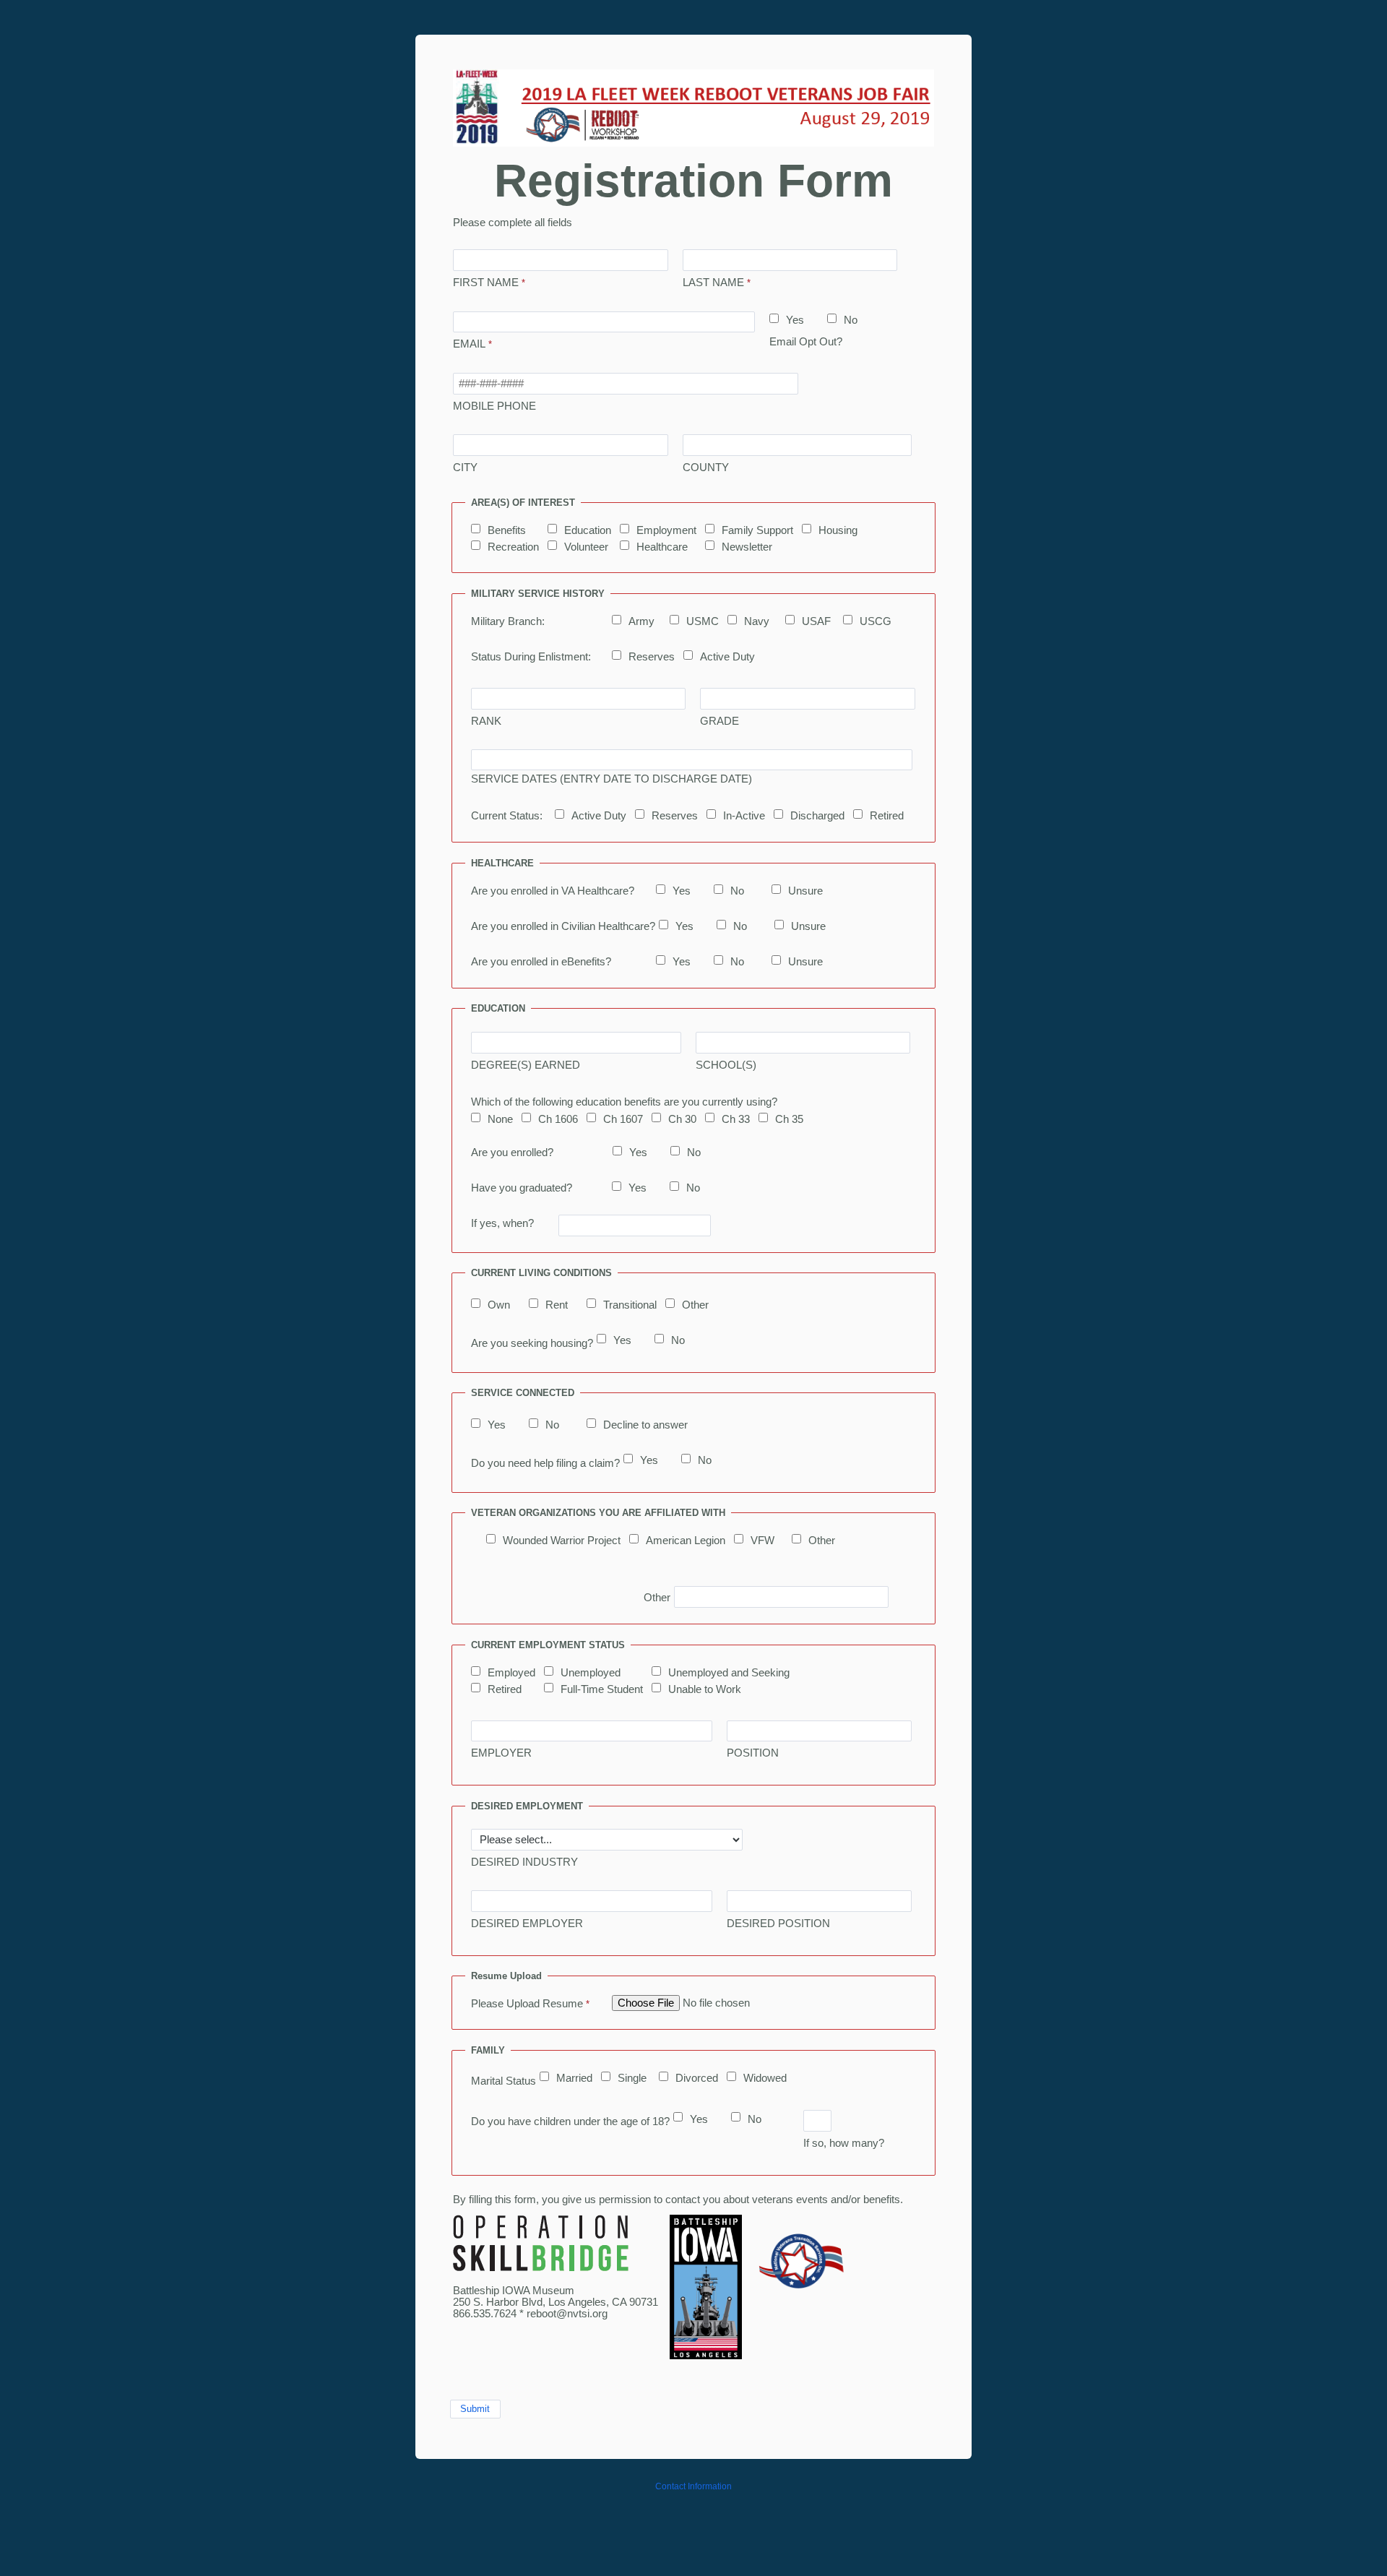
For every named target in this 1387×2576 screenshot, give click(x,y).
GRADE (720, 721)
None (500, 1119)
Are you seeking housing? (532, 1343)
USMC (703, 621)
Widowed (765, 2078)
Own (499, 1305)
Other (695, 1305)
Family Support (757, 530)
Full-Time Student (602, 1689)
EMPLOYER (501, 1753)
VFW (762, 1541)
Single (632, 2078)
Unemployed (591, 1673)
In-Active (744, 816)
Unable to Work (705, 1689)
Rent (557, 1305)
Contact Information (693, 2486)
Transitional (630, 1305)
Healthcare (662, 547)
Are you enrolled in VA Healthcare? (553, 891)
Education (588, 530)
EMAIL (469, 344)
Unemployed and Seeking (729, 1673)
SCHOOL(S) (726, 1065)
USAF (816, 621)
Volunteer (586, 547)
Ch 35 (789, 1119)
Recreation (513, 547)
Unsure (805, 891)
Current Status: (507, 816)
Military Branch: (508, 621)
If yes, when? (502, 1223)
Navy (757, 621)
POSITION (753, 1753)
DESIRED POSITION (778, 1924)
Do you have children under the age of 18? (570, 2121)
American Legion (686, 1541)
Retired (887, 816)
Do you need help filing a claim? (545, 1463)
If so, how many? (844, 2143)
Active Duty (727, 657)
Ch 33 (736, 1119)
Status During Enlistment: (531, 657)
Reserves (652, 657)
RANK (486, 721)
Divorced (697, 2078)
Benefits (507, 530)
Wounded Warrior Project (562, 1541)
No (851, 320)
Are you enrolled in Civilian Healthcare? (563, 926)
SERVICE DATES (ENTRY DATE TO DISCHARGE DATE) (612, 779)
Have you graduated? (522, 1188)
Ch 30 (682, 1119)
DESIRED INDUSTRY (524, 1862)
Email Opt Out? (806, 342)
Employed (511, 1673)
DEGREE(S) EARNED (526, 1065)
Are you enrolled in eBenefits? (541, 962)
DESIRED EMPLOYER (527, 1924)
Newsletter (747, 547)
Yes (795, 320)
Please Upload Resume (527, 2004)
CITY (465, 468)
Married (574, 2078)
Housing (838, 530)
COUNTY (706, 468)
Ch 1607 (623, 1119)
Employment (666, 530)
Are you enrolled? (512, 1153)
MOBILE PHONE (494, 406)
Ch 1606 (558, 1119)
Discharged (817, 816)
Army (641, 621)
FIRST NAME (486, 283)
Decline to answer (645, 1425)
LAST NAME (713, 283)
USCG (876, 621)
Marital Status (504, 2081)
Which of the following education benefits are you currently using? (624, 1102)
